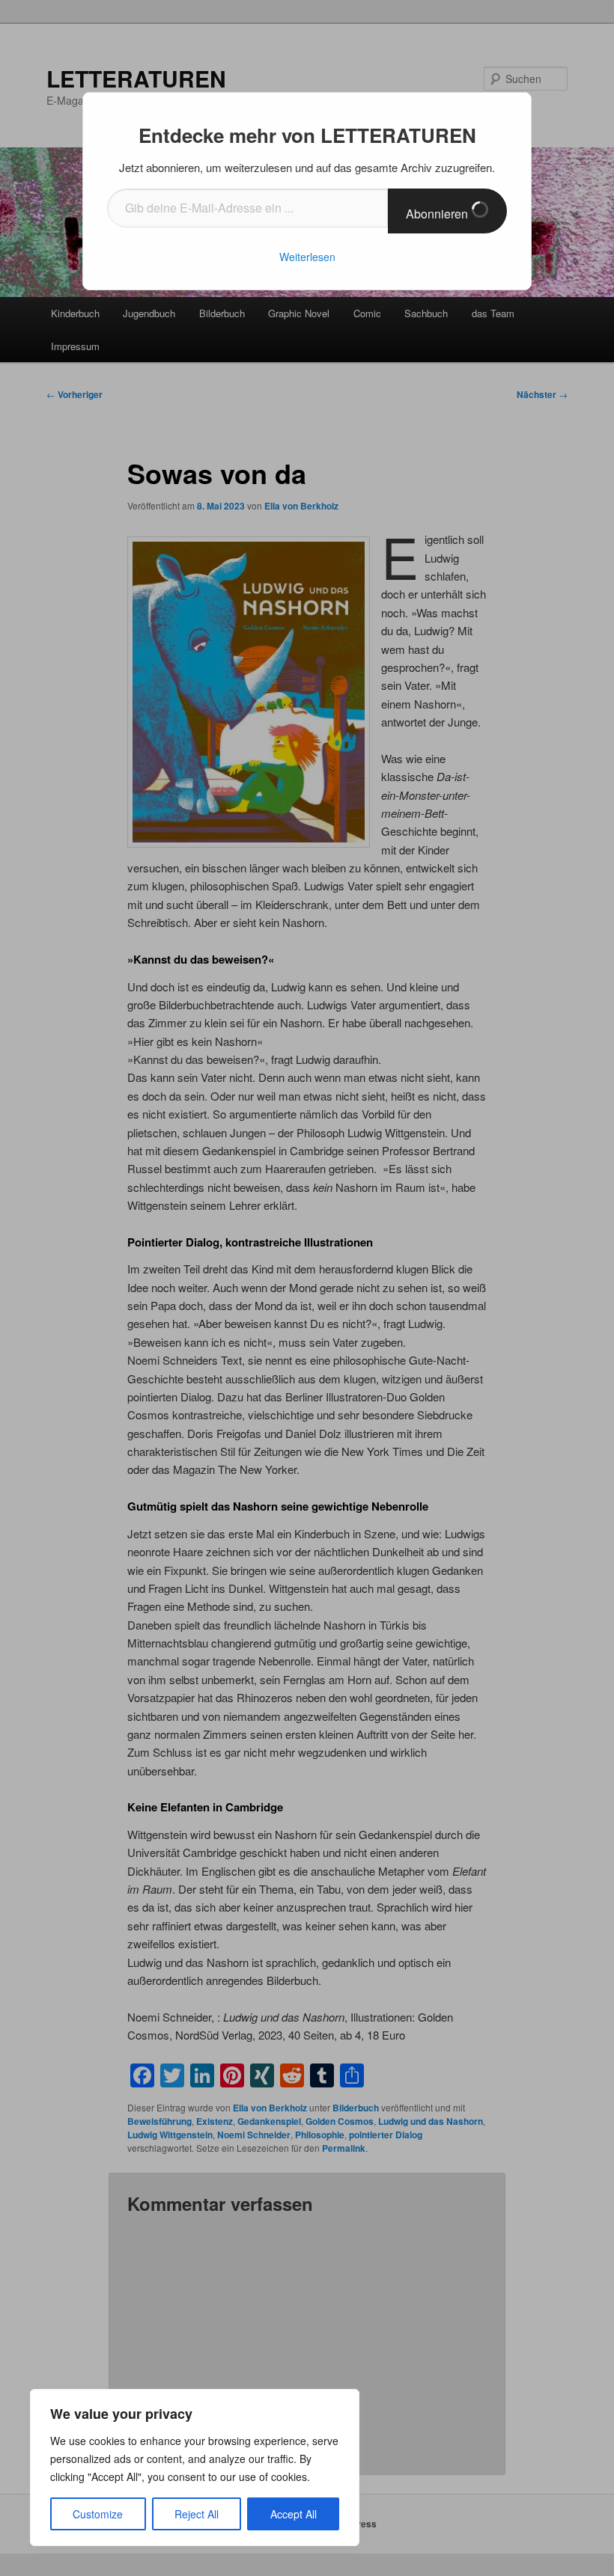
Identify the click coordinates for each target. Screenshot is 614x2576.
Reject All (197, 2514)
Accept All (294, 2514)
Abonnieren (438, 214)
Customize (98, 2514)
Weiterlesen (307, 257)
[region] (195, 2468)
